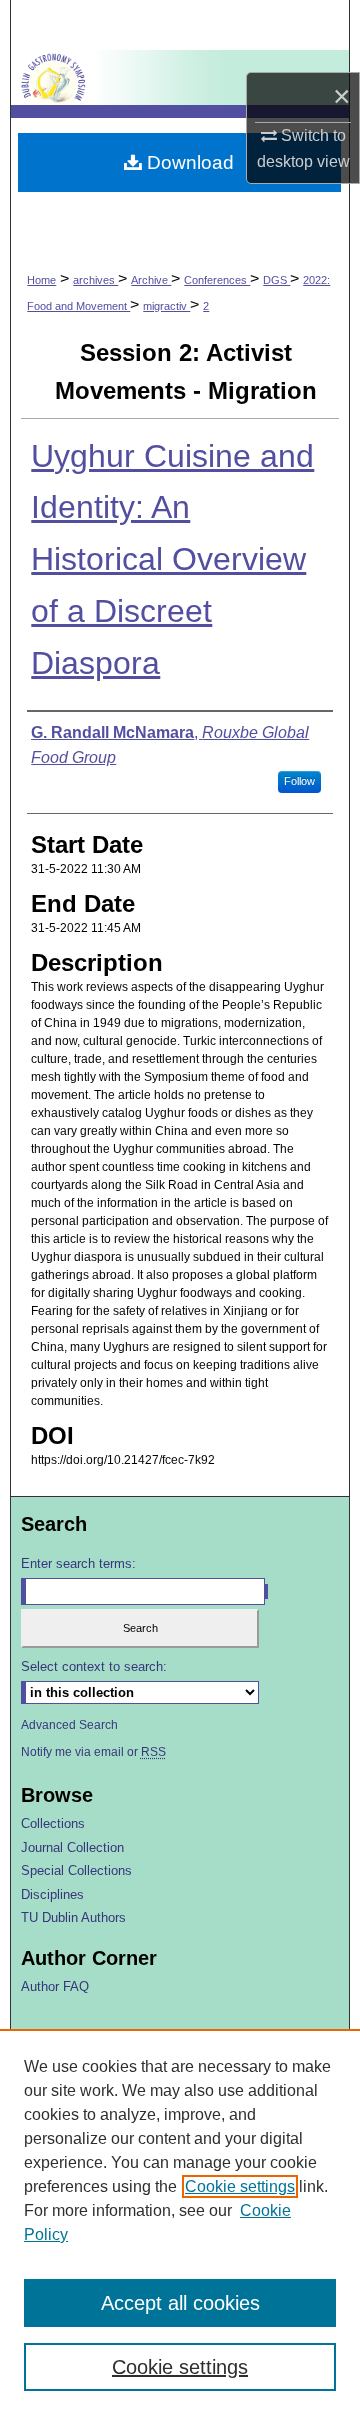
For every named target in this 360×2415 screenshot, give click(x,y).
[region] (180, 2222)
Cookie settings (240, 2186)
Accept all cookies (180, 2303)
